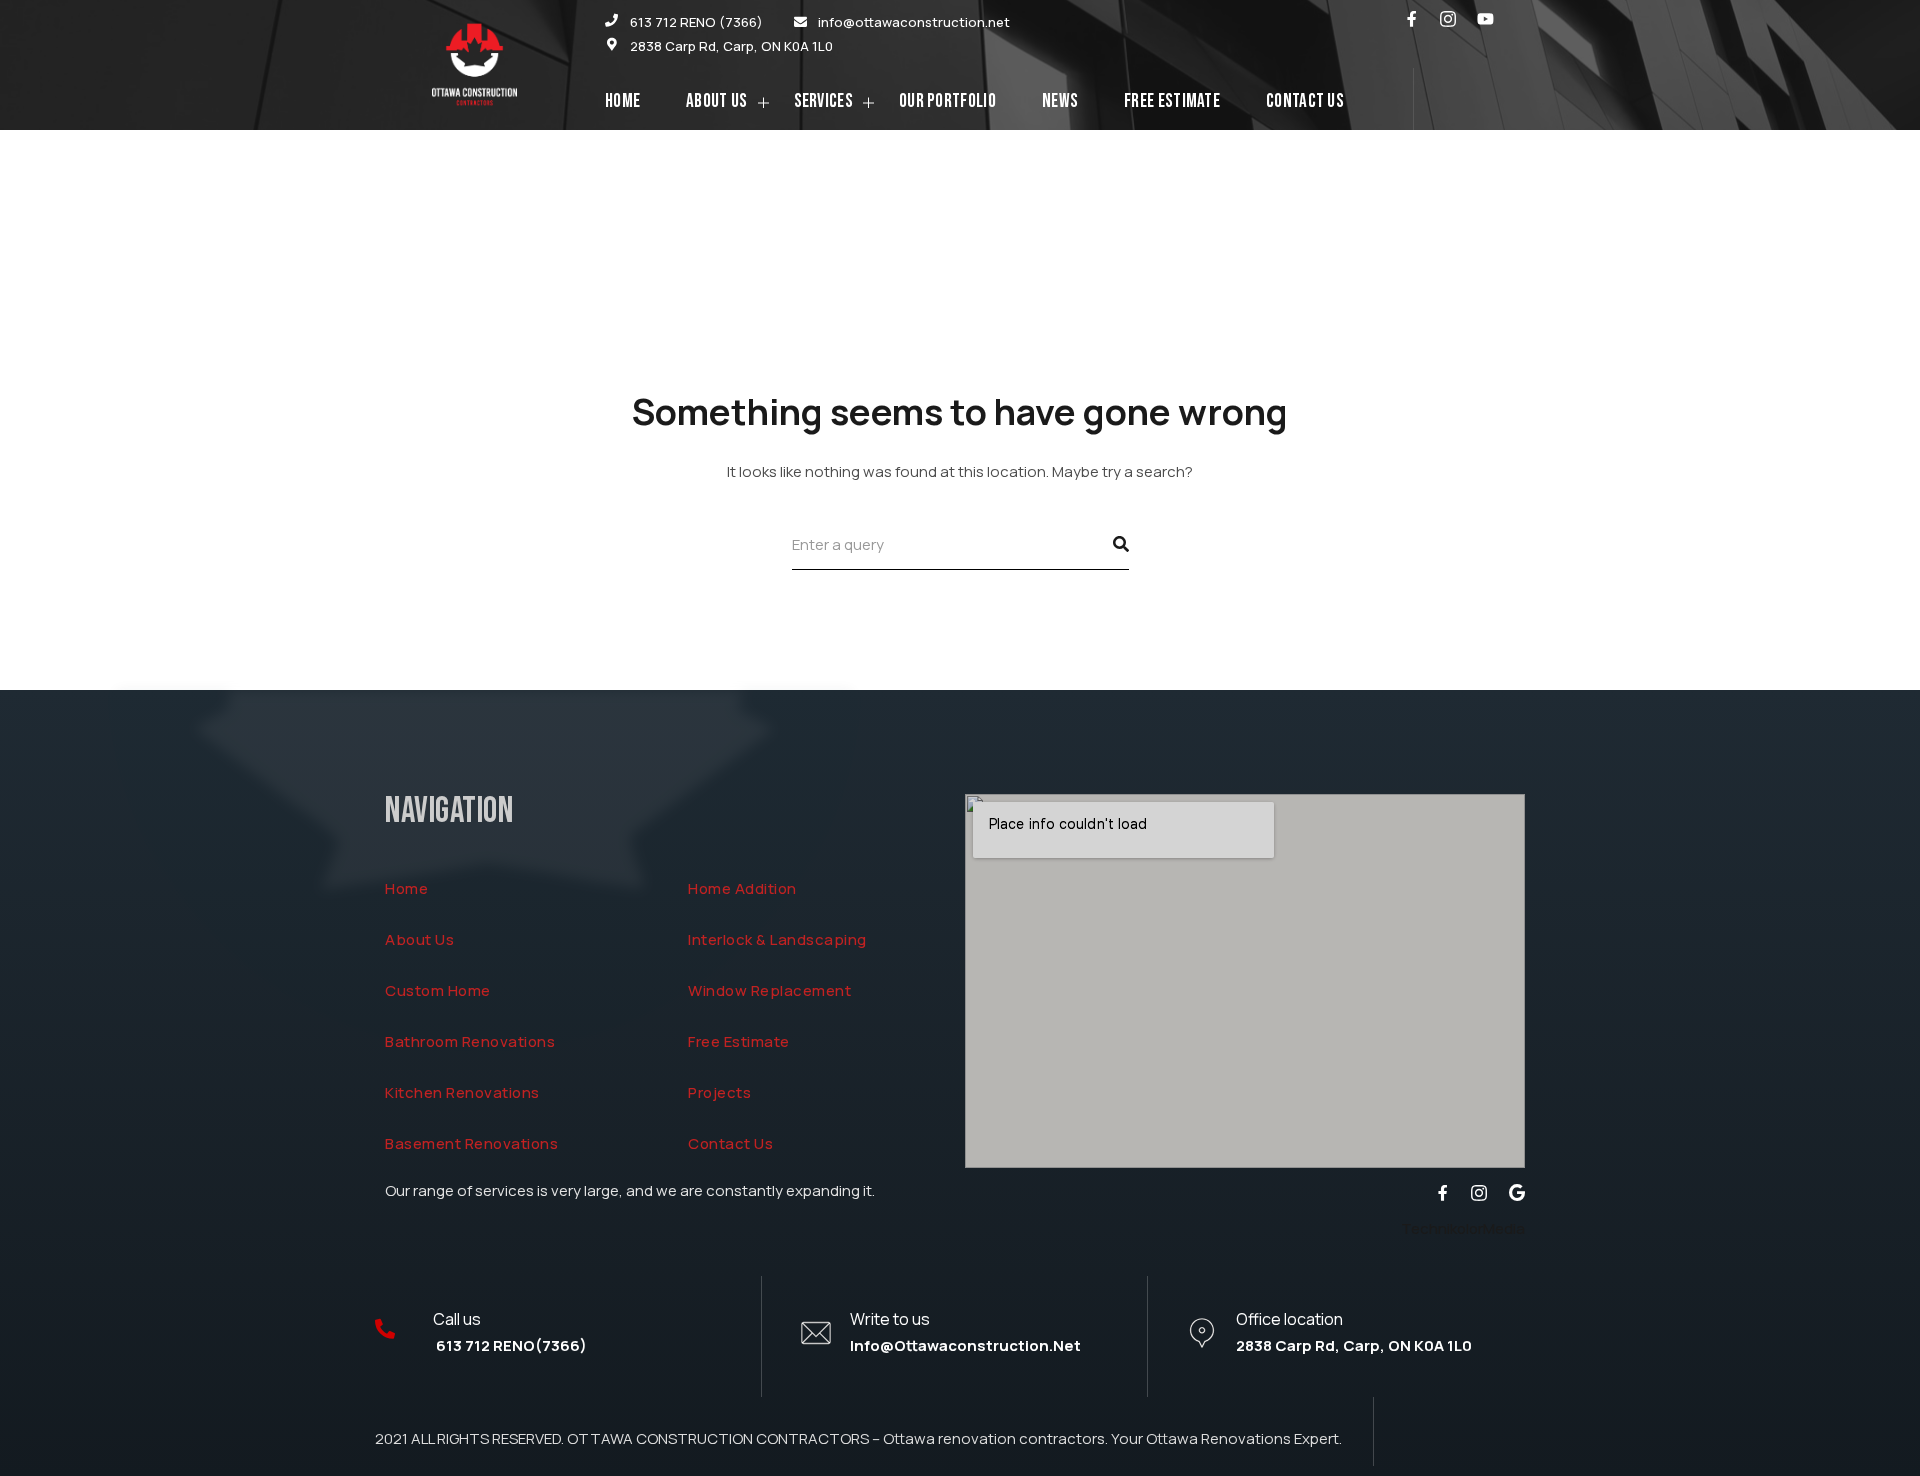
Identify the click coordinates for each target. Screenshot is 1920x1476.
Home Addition (742, 888)
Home (622, 101)
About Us (716, 101)
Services (823, 101)
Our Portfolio (947, 101)
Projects (719, 1092)
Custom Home (438, 990)
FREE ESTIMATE (1172, 101)
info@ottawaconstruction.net (965, 1345)
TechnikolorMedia (1463, 1228)
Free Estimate (739, 1041)
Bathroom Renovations (470, 1041)
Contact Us (1305, 101)
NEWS (1060, 101)
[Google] (1516, 1192)
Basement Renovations (471, 1143)
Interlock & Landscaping (777, 939)
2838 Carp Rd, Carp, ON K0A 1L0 (1354, 1345)
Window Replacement (769, 990)
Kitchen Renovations (462, 1092)
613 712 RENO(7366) (510, 1345)
